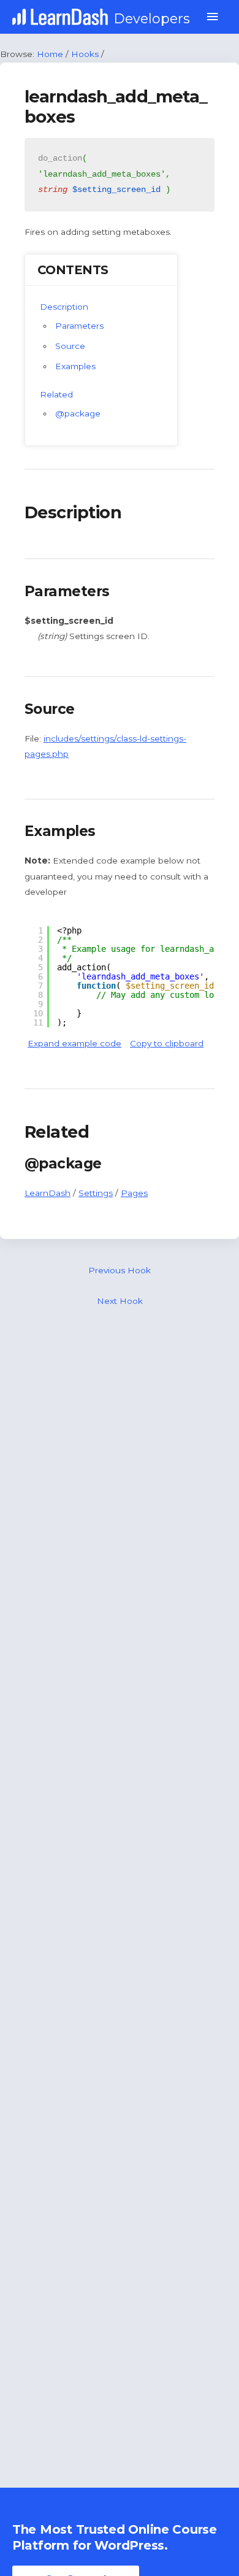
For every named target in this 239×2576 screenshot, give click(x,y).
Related (56, 394)
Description (64, 307)
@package (78, 413)
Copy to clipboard (167, 1043)
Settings (96, 1193)
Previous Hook (120, 1270)
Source (70, 346)
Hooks (85, 54)
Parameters (79, 326)
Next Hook (120, 1301)
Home (50, 54)
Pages (134, 1193)
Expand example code (74, 1043)
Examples (75, 366)
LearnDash (47, 1193)
